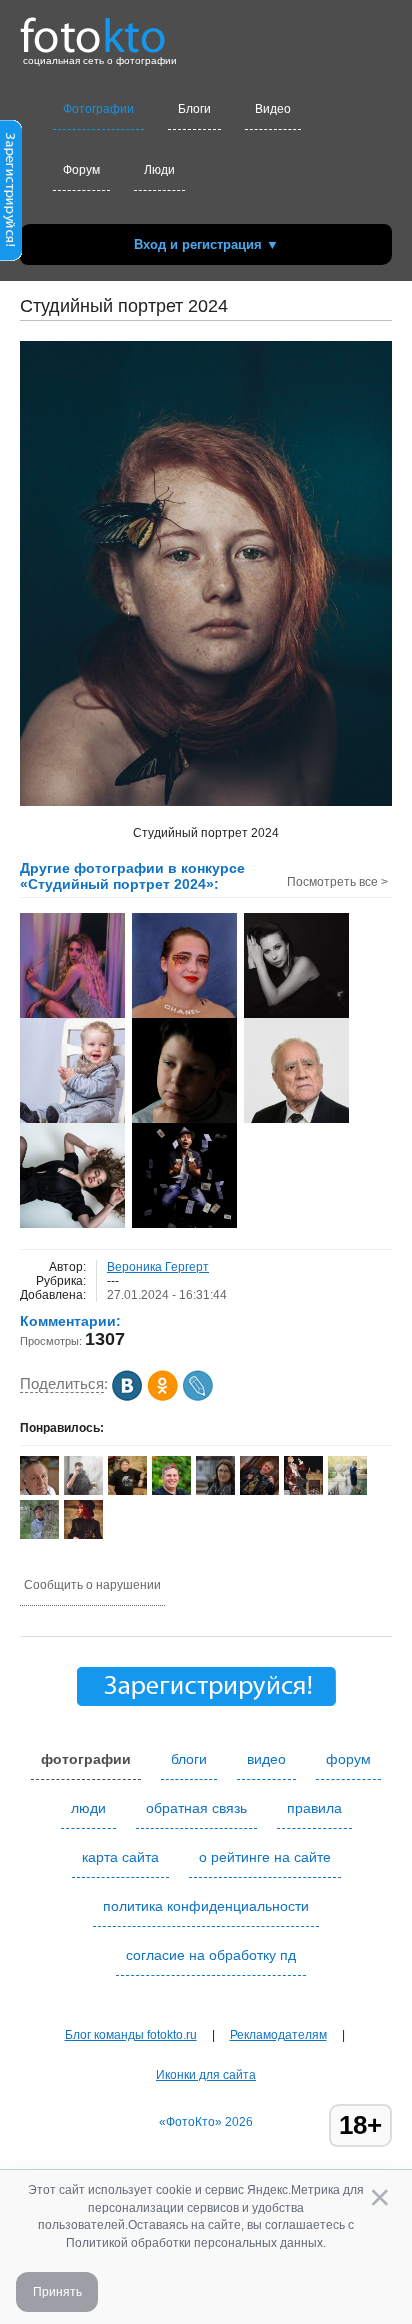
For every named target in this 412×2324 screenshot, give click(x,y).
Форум (81, 170)
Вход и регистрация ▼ (206, 244)
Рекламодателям (278, 2035)
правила (314, 1808)
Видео (273, 109)
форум (348, 1759)
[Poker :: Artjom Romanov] (184, 1226)
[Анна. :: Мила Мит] (72, 1226)
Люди (159, 170)
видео (266, 1759)
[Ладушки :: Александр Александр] (72, 1121)
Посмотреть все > (337, 882)
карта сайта (120, 1857)
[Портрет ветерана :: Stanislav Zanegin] (296, 1121)
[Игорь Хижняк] (259, 1491)
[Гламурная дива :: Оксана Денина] (72, 1016)
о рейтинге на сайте (265, 1857)
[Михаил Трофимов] (127, 1491)
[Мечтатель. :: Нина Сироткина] (184, 1121)
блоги (189, 1759)
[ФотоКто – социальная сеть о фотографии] (93, 28)
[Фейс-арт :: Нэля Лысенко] (184, 1016)
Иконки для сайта (206, 2075)
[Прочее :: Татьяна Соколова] (296, 1016)
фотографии (86, 1759)
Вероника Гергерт (158, 1267)
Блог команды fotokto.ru (131, 2035)
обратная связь (196, 1808)
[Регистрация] (11, 257)
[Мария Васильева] (39, 1537)
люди (88, 1808)
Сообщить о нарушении (92, 1585)
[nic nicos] (83, 1493)
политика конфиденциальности (206, 1906)
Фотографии (98, 109)
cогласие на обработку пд (211, 1955)
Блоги (194, 109)
